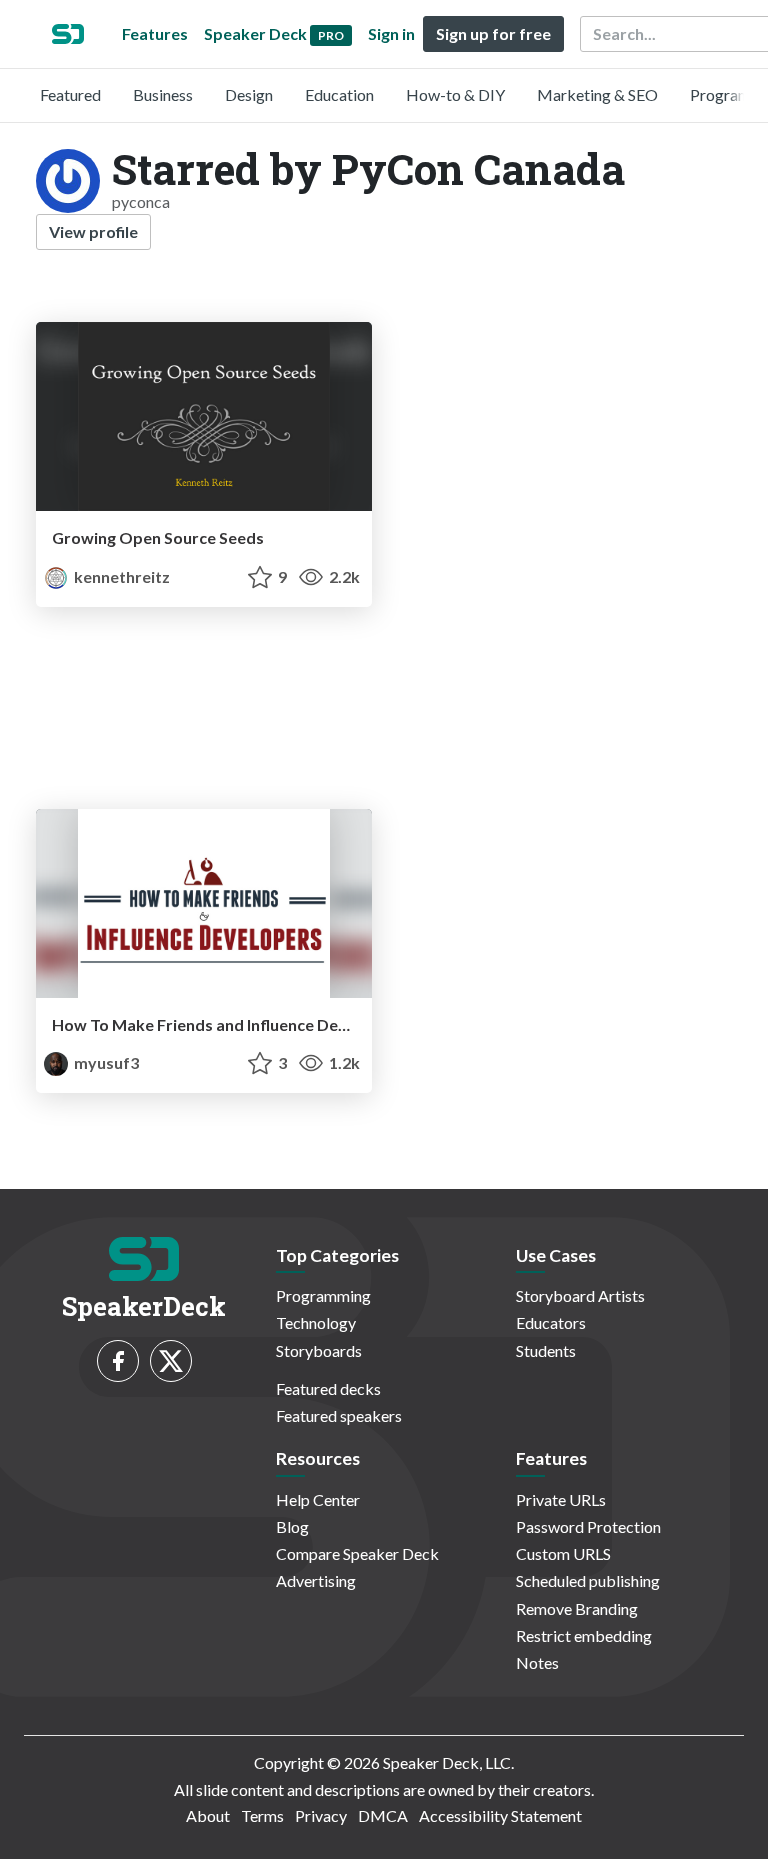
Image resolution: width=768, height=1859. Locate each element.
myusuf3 (105, 1062)
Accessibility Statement (500, 1815)
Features (155, 33)
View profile (93, 231)
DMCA (383, 1815)
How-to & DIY (455, 94)
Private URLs (561, 1499)
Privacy (321, 1815)
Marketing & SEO (597, 94)
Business (163, 94)
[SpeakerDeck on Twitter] (171, 1361)
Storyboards (319, 1350)
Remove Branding (577, 1608)
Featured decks (328, 1388)
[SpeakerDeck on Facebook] (118, 1361)
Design (249, 94)
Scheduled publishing (588, 1580)
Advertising (316, 1580)
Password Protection (588, 1526)
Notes (537, 1662)
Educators (551, 1322)
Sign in (391, 33)
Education (339, 94)
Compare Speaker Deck (357, 1553)
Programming (323, 1295)
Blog (292, 1526)
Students (546, 1350)
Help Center (318, 1499)
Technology (316, 1322)
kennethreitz (120, 576)
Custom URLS (563, 1553)
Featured (70, 94)
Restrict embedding (584, 1635)
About (208, 1815)
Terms (262, 1815)
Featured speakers (339, 1415)
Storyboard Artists (580, 1295)
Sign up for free (493, 33)
